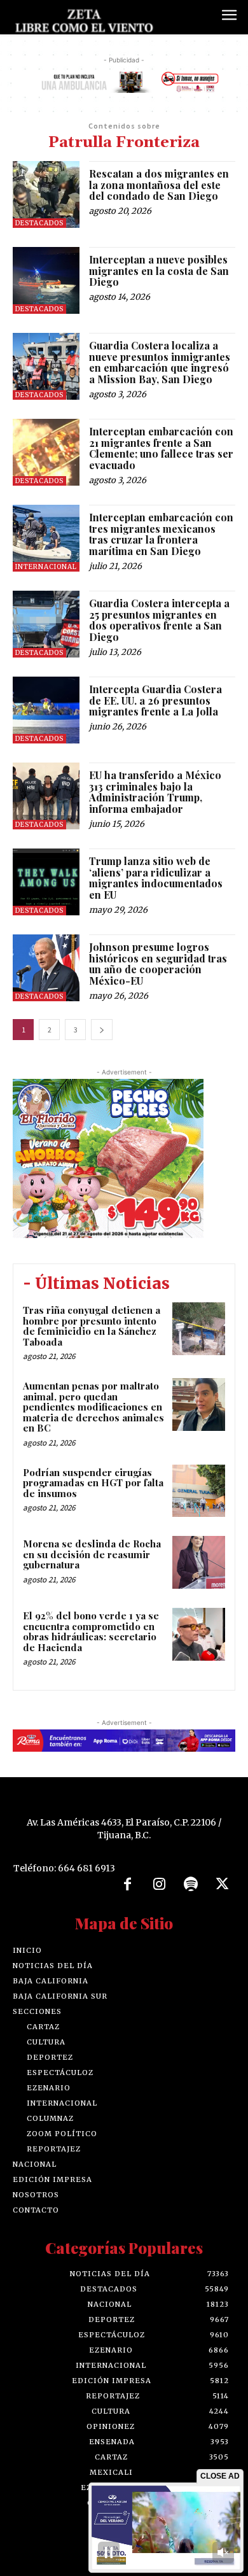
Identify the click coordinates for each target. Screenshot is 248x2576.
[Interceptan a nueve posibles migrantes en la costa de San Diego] (46, 280)
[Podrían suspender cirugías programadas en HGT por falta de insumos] (199, 1491)
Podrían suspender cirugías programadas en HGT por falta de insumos (93, 1483)
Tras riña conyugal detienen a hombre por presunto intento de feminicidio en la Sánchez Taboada (92, 1326)
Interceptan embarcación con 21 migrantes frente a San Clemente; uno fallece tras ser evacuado (161, 448)
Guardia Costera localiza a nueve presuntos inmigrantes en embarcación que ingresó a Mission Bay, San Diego (160, 362)
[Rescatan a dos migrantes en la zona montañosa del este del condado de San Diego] (46, 194)
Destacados (39, 223)
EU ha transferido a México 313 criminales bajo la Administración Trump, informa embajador (155, 792)
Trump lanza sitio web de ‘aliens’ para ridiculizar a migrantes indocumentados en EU (156, 878)
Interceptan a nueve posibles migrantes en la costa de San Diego (159, 271)
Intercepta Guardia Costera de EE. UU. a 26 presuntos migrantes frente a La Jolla (155, 700)
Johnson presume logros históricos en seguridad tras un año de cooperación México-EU (158, 964)
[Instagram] (159, 1885)
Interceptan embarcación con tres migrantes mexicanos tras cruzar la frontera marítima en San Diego (161, 534)
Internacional (46, 567)
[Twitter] (223, 1885)
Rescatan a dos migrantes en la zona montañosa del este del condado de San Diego (159, 185)
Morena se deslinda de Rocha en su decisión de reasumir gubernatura (92, 1554)
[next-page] (102, 1030)
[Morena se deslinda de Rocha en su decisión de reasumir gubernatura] (199, 1562)
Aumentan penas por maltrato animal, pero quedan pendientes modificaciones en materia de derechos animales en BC (93, 1407)
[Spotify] (191, 1885)
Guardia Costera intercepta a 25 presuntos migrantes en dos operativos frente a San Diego (159, 620)
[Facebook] (128, 1885)
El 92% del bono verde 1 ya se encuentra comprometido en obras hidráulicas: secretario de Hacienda (91, 1631)
